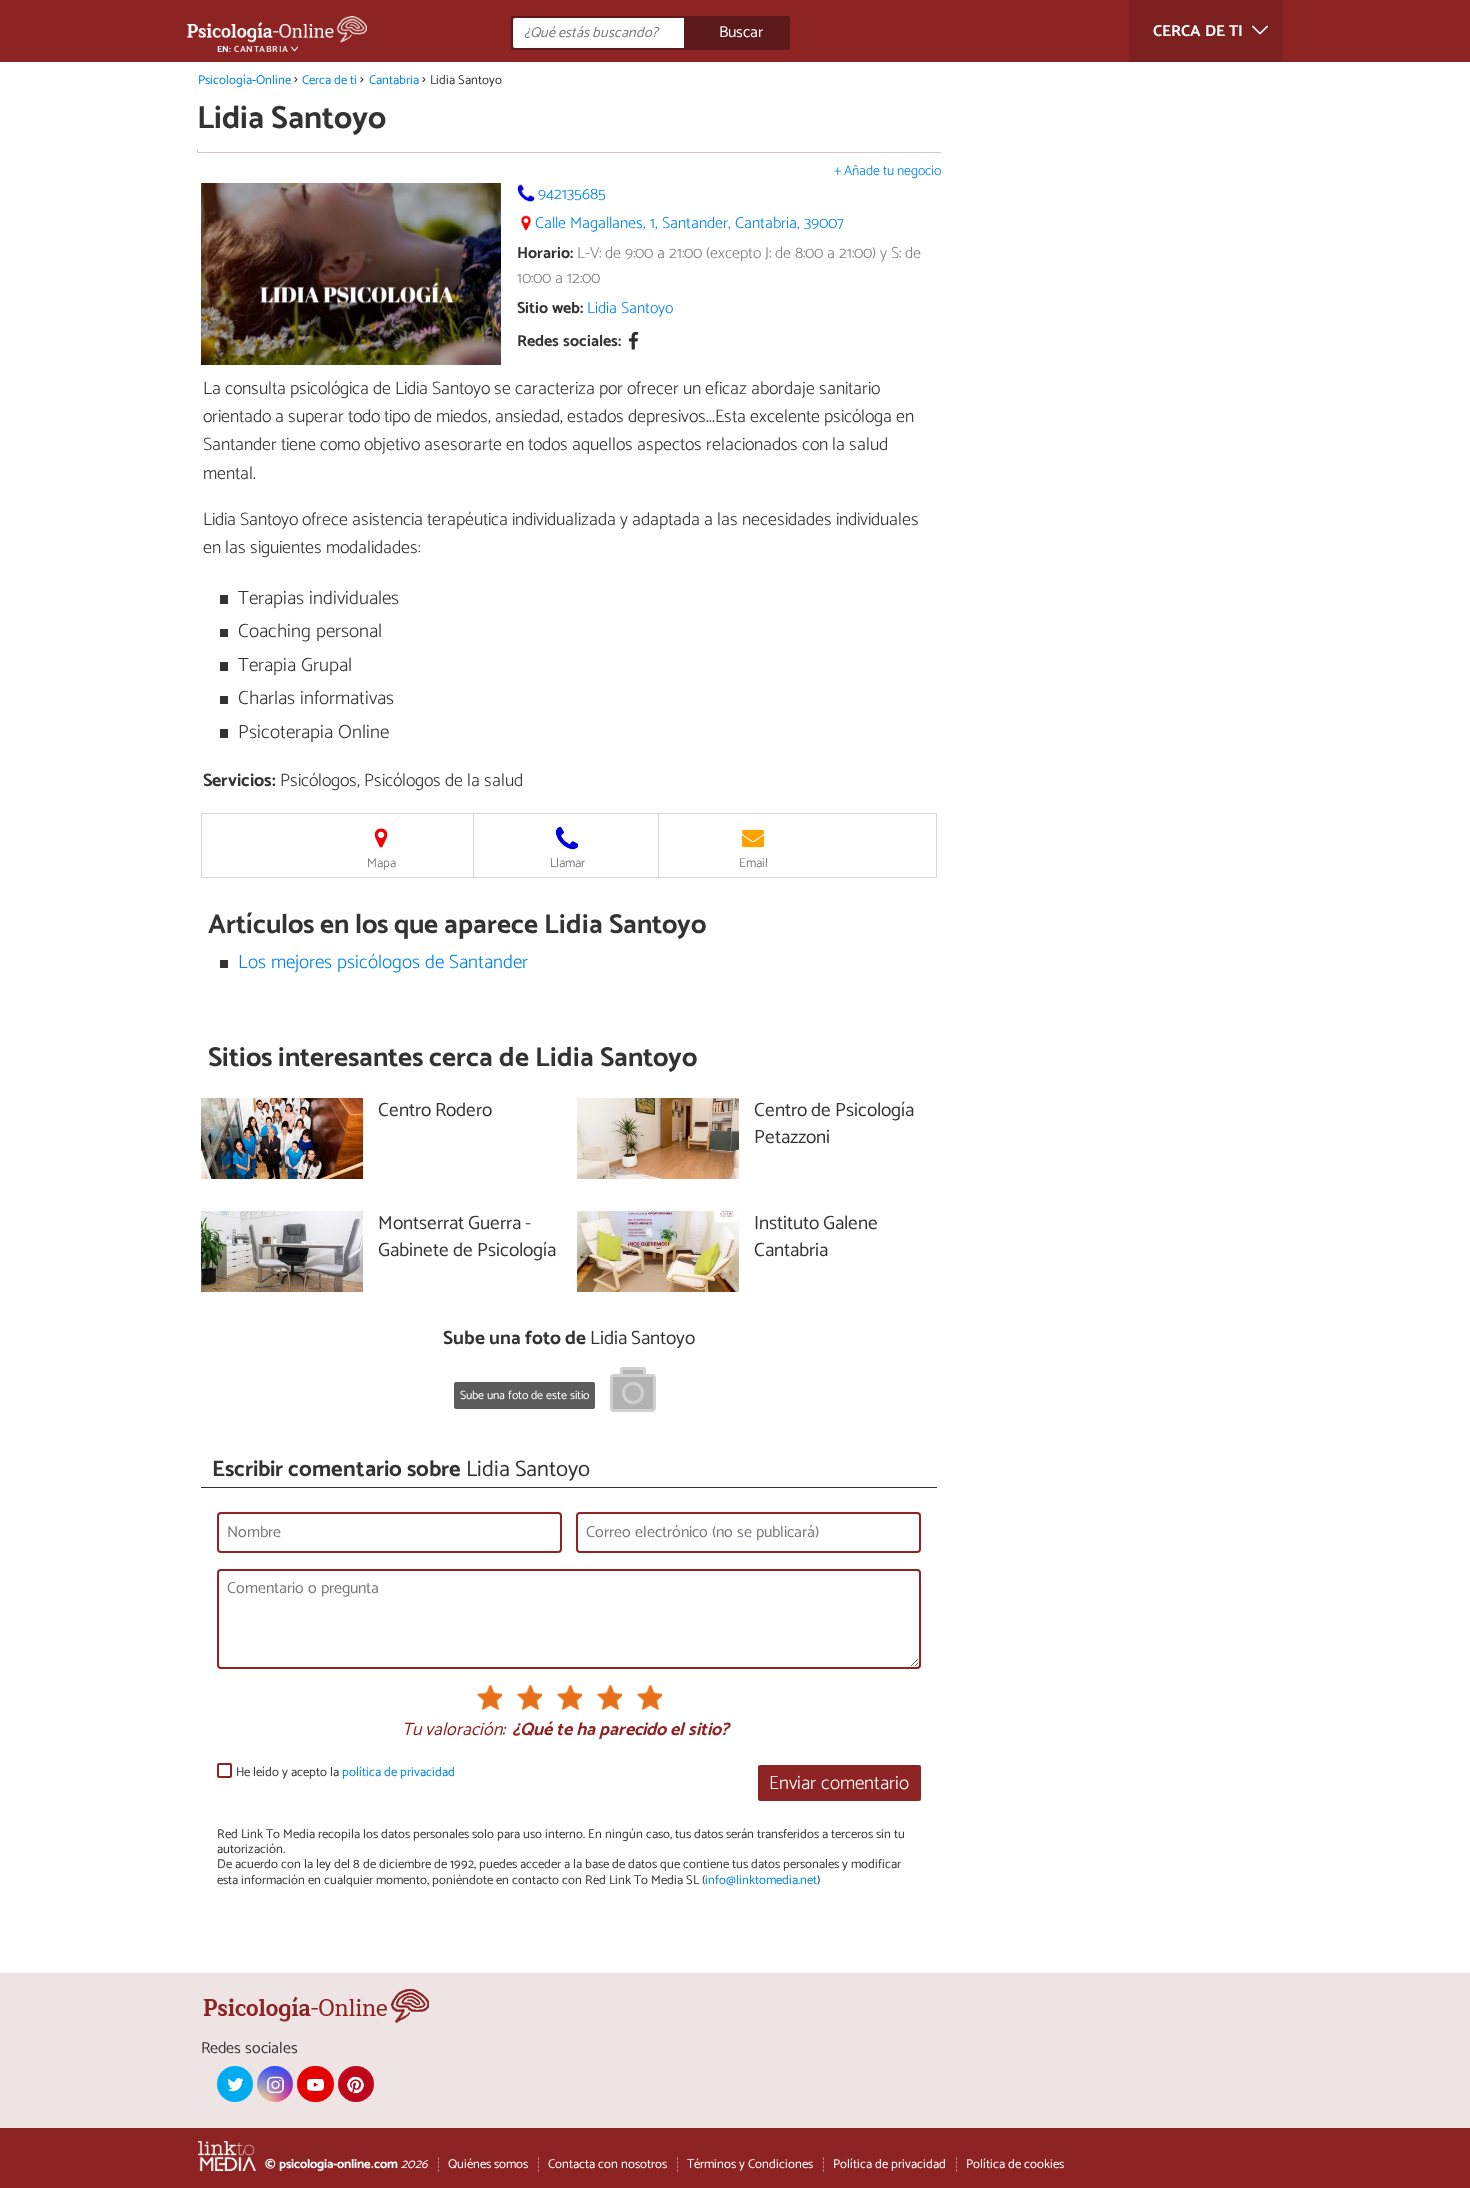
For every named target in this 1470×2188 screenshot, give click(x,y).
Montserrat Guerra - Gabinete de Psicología (467, 1238)
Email (753, 863)
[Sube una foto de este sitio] (633, 1393)
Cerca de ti (329, 80)
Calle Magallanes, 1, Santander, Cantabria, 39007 (689, 223)
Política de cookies (1015, 2164)
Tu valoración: (453, 1731)
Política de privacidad (889, 2164)
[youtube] (315, 2084)
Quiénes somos (488, 2164)
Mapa (381, 863)
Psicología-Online (244, 80)
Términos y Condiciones (750, 2164)
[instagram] (275, 2084)
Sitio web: (550, 308)
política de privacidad (398, 1772)
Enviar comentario (839, 1783)
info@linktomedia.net (761, 1880)
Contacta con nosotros (607, 2164)
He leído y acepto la (345, 1772)
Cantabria (394, 80)
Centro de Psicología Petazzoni (834, 1125)
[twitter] (235, 2084)
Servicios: (239, 781)
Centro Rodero (435, 1111)
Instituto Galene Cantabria (816, 1238)
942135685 (572, 194)
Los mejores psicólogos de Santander (383, 962)
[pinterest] (356, 2084)
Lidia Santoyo (630, 308)
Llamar (567, 863)
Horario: (545, 253)
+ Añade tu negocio (887, 171)
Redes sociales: (569, 342)
